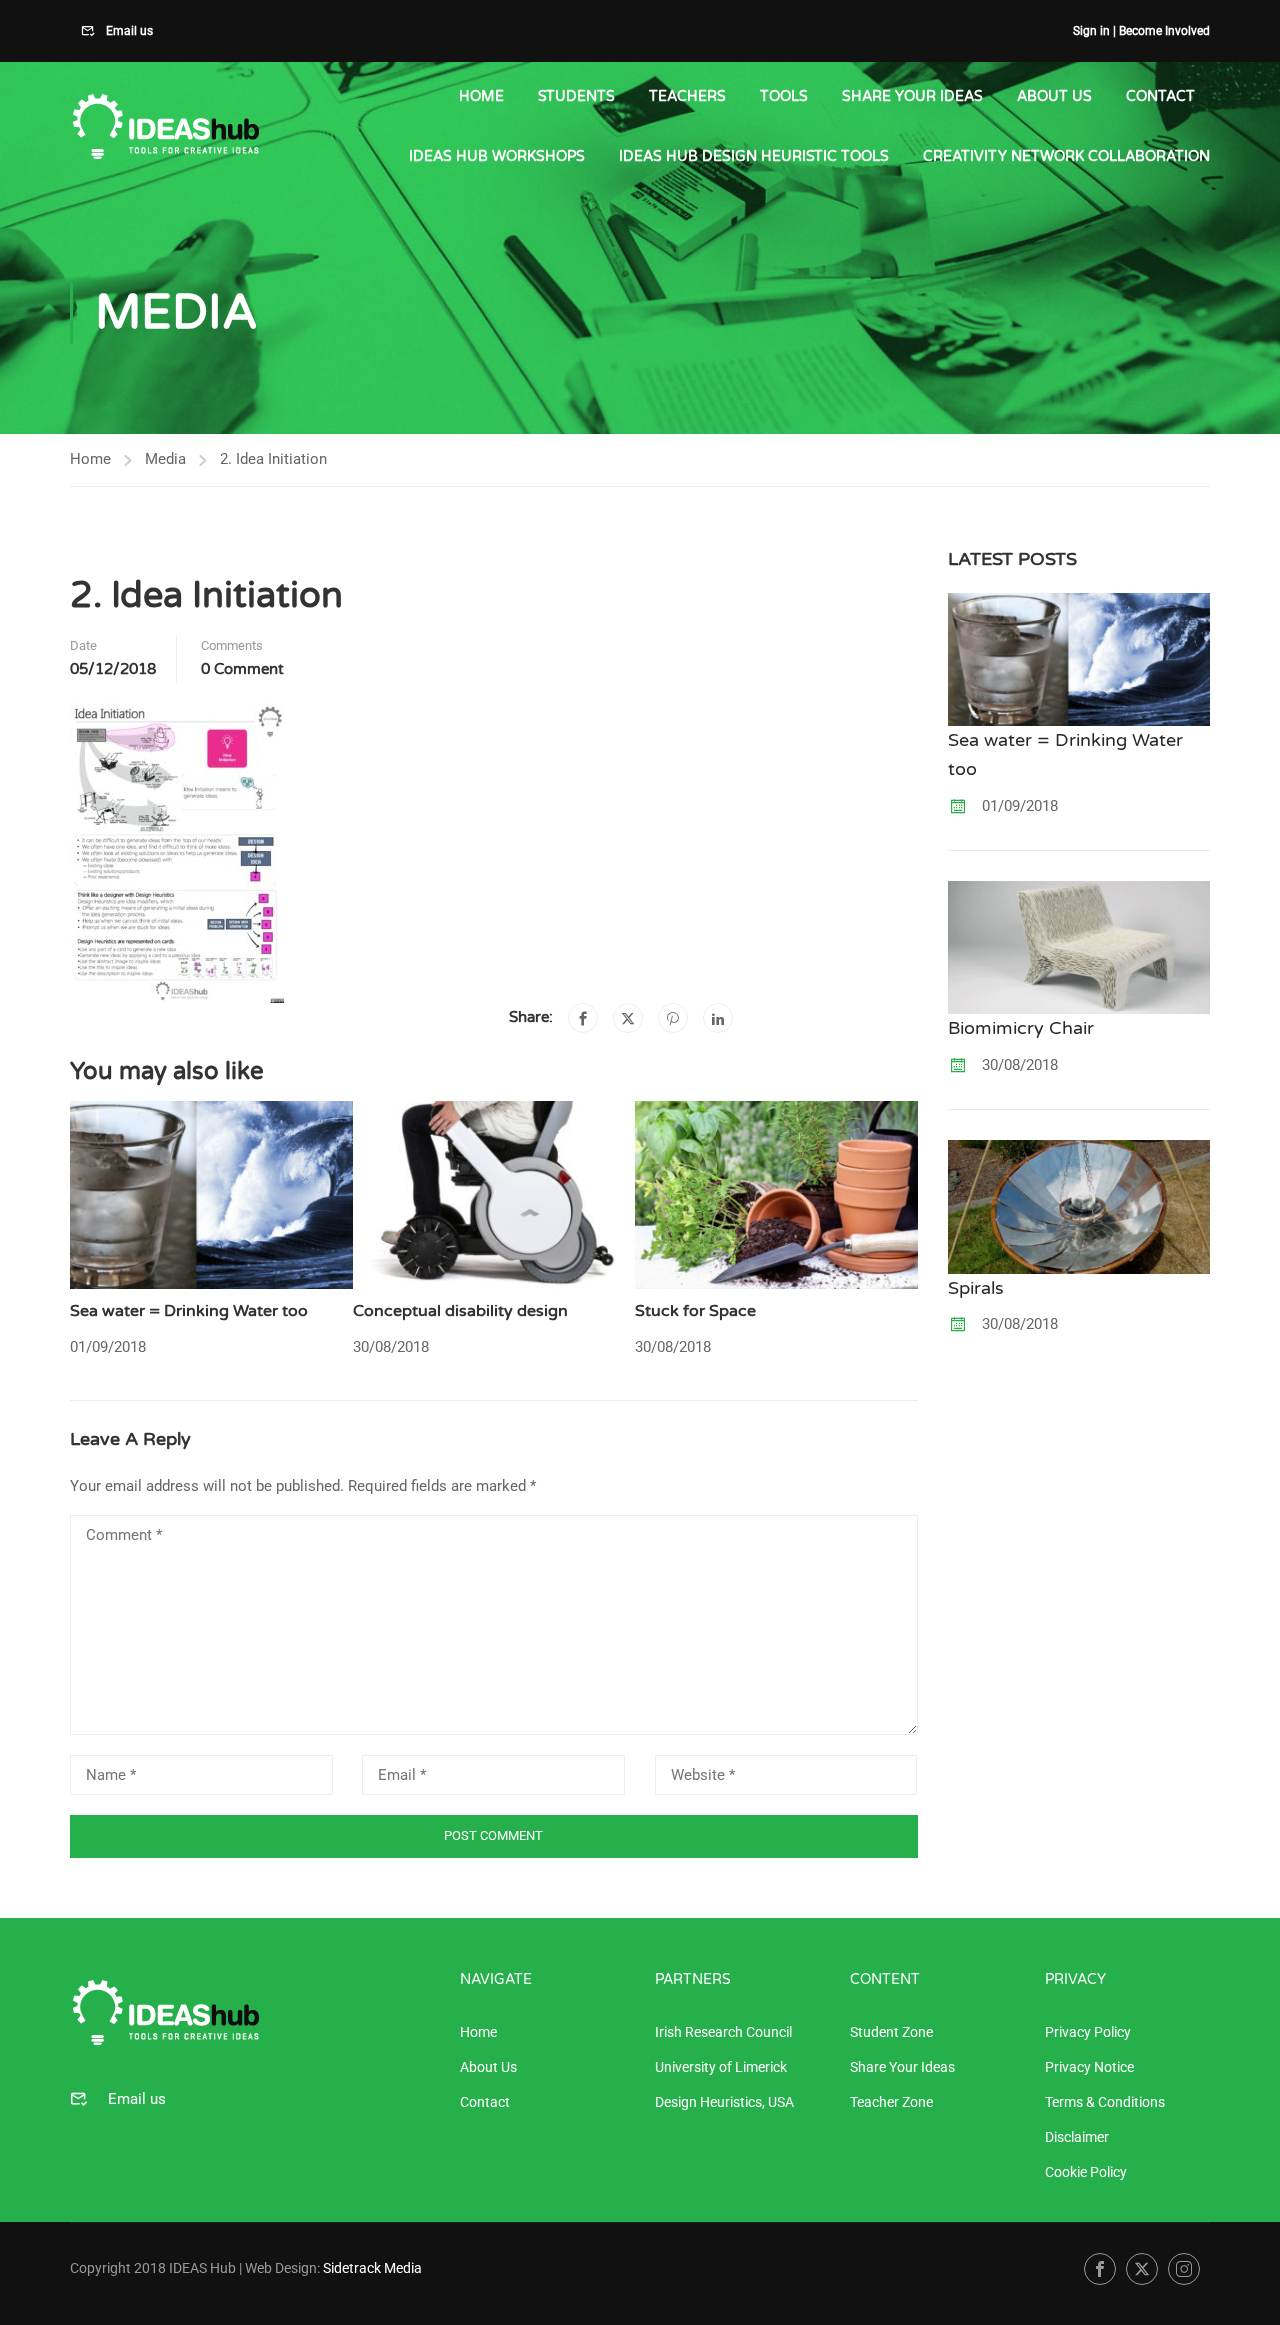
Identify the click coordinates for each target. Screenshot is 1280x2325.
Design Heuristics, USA (724, 2102)
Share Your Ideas (912, 96)
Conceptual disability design (460, 1311)
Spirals (976, 1288)
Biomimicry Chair (1021, 1028)
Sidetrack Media (372, 2268)
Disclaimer (1077, 2137)
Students (576, 96)
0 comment (242, 669)
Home (481, 96)
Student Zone (891, 2032)
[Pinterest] (673, 1018)
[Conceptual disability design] (494, 1194)
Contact (1160, 96)
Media (165, 459)
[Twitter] (628, 1018)
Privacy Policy (1088, 2032)
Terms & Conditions (1105, 2102)
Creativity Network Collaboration (1066, 156)
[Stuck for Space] (776, 1194)
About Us (1054, 96)
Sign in (1091, 31)
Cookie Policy (1086, 2172)
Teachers (687, 96)
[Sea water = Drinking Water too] (211, 1194)
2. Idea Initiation (273, 459)
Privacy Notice (1089, 2067)
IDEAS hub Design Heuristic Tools (754, 156)
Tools (784, 96)
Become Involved (1164, 31)
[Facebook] (583, 1018)
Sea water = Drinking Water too (189, 1311)
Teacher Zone (891, 2102)
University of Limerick (721, 2067)
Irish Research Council (723, 2032)
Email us (128, 31)
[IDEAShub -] (165, 127)
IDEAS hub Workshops (497, 156)
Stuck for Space (695, 1311)
